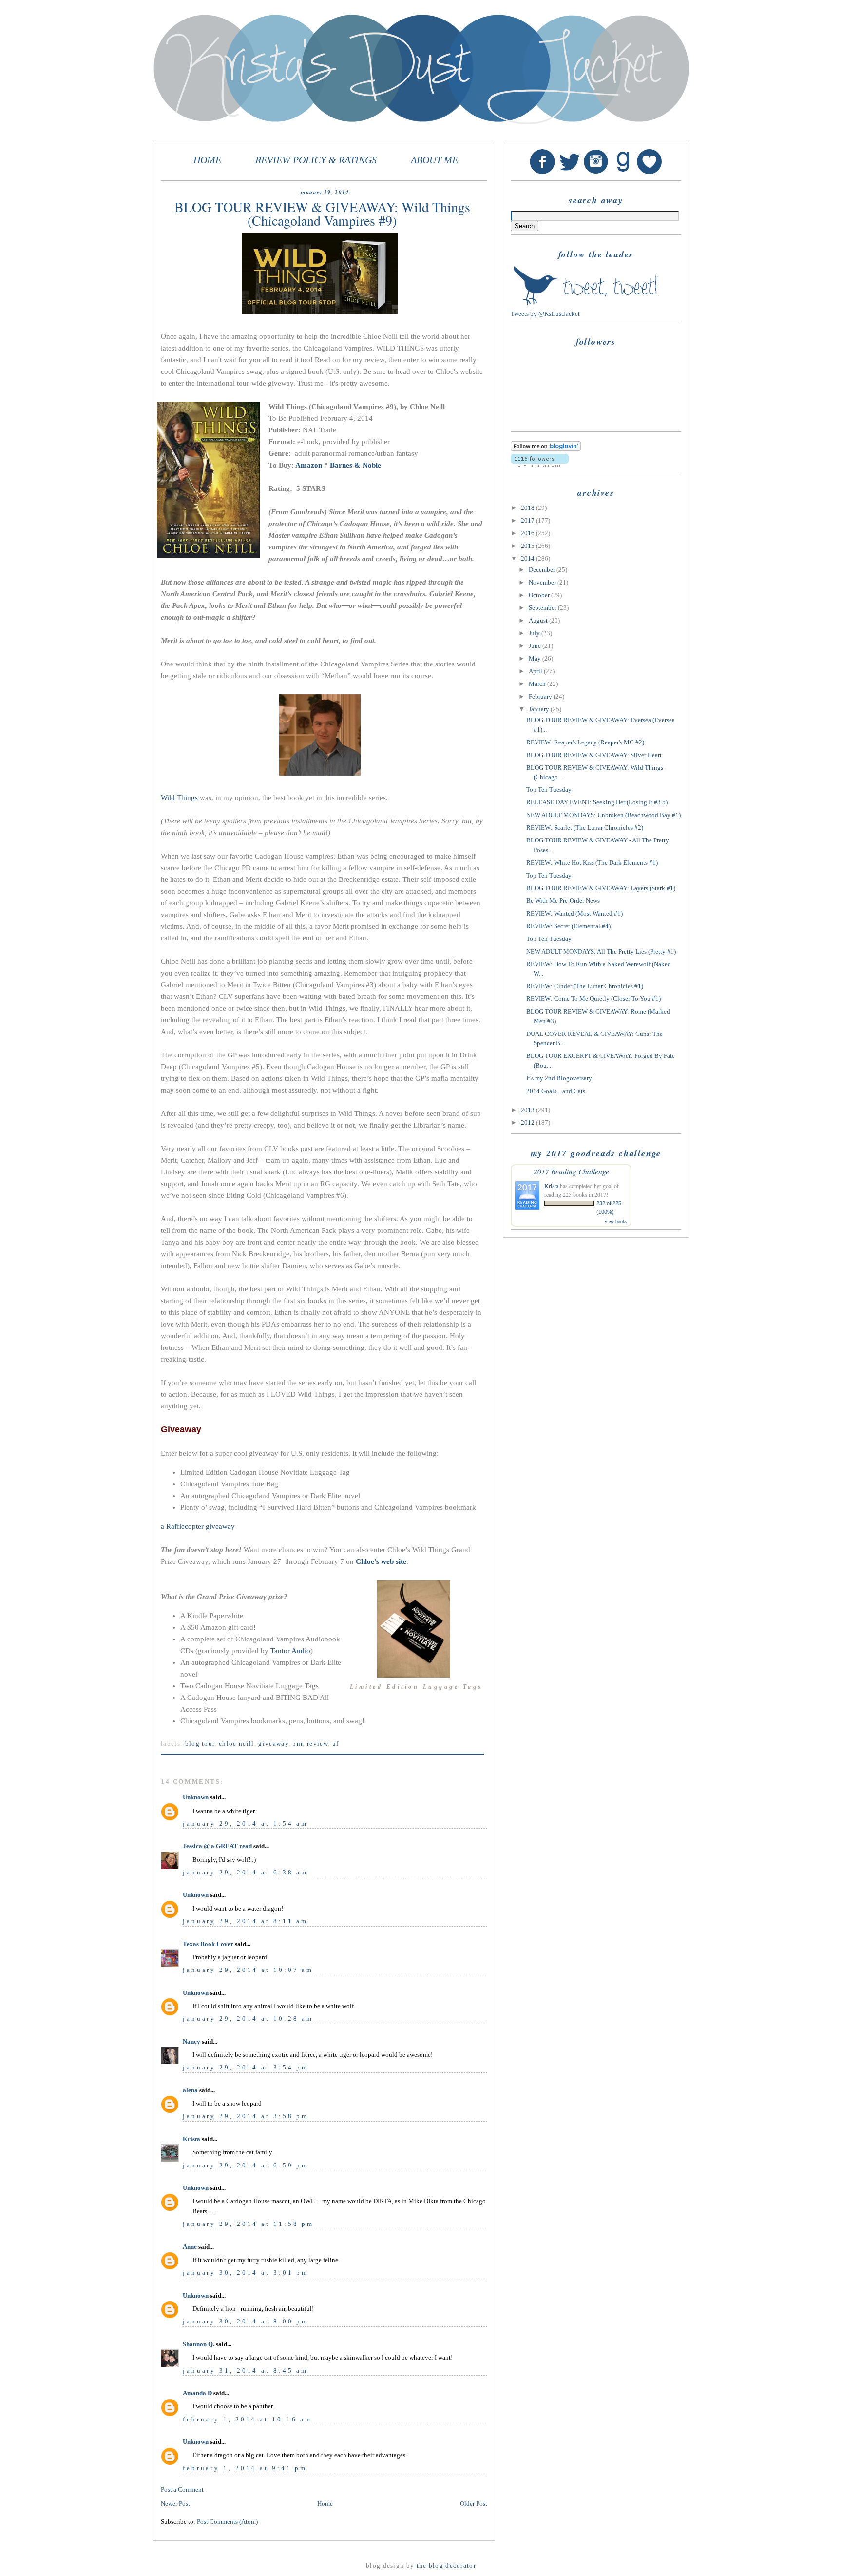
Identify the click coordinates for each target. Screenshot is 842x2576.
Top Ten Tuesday (549, 790)
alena (190, 2090)
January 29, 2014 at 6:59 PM (246, 2165)
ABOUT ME (434, 160)
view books (616, 1221)
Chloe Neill (237, 1744)
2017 (528, 520)
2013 (528, 1110)
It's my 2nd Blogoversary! (560, 1078)
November (543, 582)
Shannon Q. (199, 2344)
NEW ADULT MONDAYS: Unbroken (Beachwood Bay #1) (603, 815)
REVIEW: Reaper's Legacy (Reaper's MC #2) (585, 742)
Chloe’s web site (381, 1561)
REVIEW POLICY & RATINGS (316, 160)
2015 (528, 546)
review (317, 1744)
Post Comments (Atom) (227, 2522)
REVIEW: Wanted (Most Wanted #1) (574, 913)
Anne (190, 2247)
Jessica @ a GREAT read (217, 1846)
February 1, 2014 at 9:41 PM (245, 2468)
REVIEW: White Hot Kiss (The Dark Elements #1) (592, 863)
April (536, 671)
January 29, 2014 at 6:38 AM (245, 1872)
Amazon (309, 465)
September (543, 608)
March (538, 684)
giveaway (273, 1744)
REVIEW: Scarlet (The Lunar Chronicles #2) (585, 828)
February (541, 696)
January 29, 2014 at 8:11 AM (245, 1921)
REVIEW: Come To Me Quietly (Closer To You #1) (593, 999)
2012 (528, 1122)
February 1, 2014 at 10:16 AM (247, 2419)
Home (325, 2504)
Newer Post (175, 2504)
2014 (528, 558)
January (540, 709)
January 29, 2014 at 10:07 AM (248, 1970)
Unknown (196, 1797)
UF (336, 1744)
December (543, 570)
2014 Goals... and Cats (556, 1091)
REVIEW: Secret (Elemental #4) (568, 926)
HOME (207, 160)
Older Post (474, 2504)
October (540, 595)
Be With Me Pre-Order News (563, 901)
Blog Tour (200, 1744)
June (536, 646)
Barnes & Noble (355, 465)
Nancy (191, 2041)
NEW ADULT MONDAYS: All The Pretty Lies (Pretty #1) (601, 951)
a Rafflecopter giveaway (198, 1526)
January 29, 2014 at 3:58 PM (246, 2116)
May (536, 658)
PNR (297, 1744)
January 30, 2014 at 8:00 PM (246, 2321)
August (539, 620)
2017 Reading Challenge (571, 1171)
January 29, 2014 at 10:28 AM (248, 2019)
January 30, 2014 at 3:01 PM (246, 2273)
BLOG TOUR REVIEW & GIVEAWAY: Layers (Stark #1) (601, 888)
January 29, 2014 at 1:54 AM (245, 1824)
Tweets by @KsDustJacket (545, 314)
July (535, 633)
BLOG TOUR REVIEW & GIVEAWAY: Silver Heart (594, 755)
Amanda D (197, 2393)
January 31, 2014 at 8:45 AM (245, 2371)
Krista (191, 2139)
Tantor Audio (290, 1651)
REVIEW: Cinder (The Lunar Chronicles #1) (585, 986)
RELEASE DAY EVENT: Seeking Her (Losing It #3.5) (597, 802)
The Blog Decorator (446, 2566)
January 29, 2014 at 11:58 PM (248, 2224)
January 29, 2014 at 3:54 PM (246, 2067)
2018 (528, 508)
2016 (528, 533)
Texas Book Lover (208, 1944)
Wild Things (179, 798)
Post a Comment (182, 2489)
